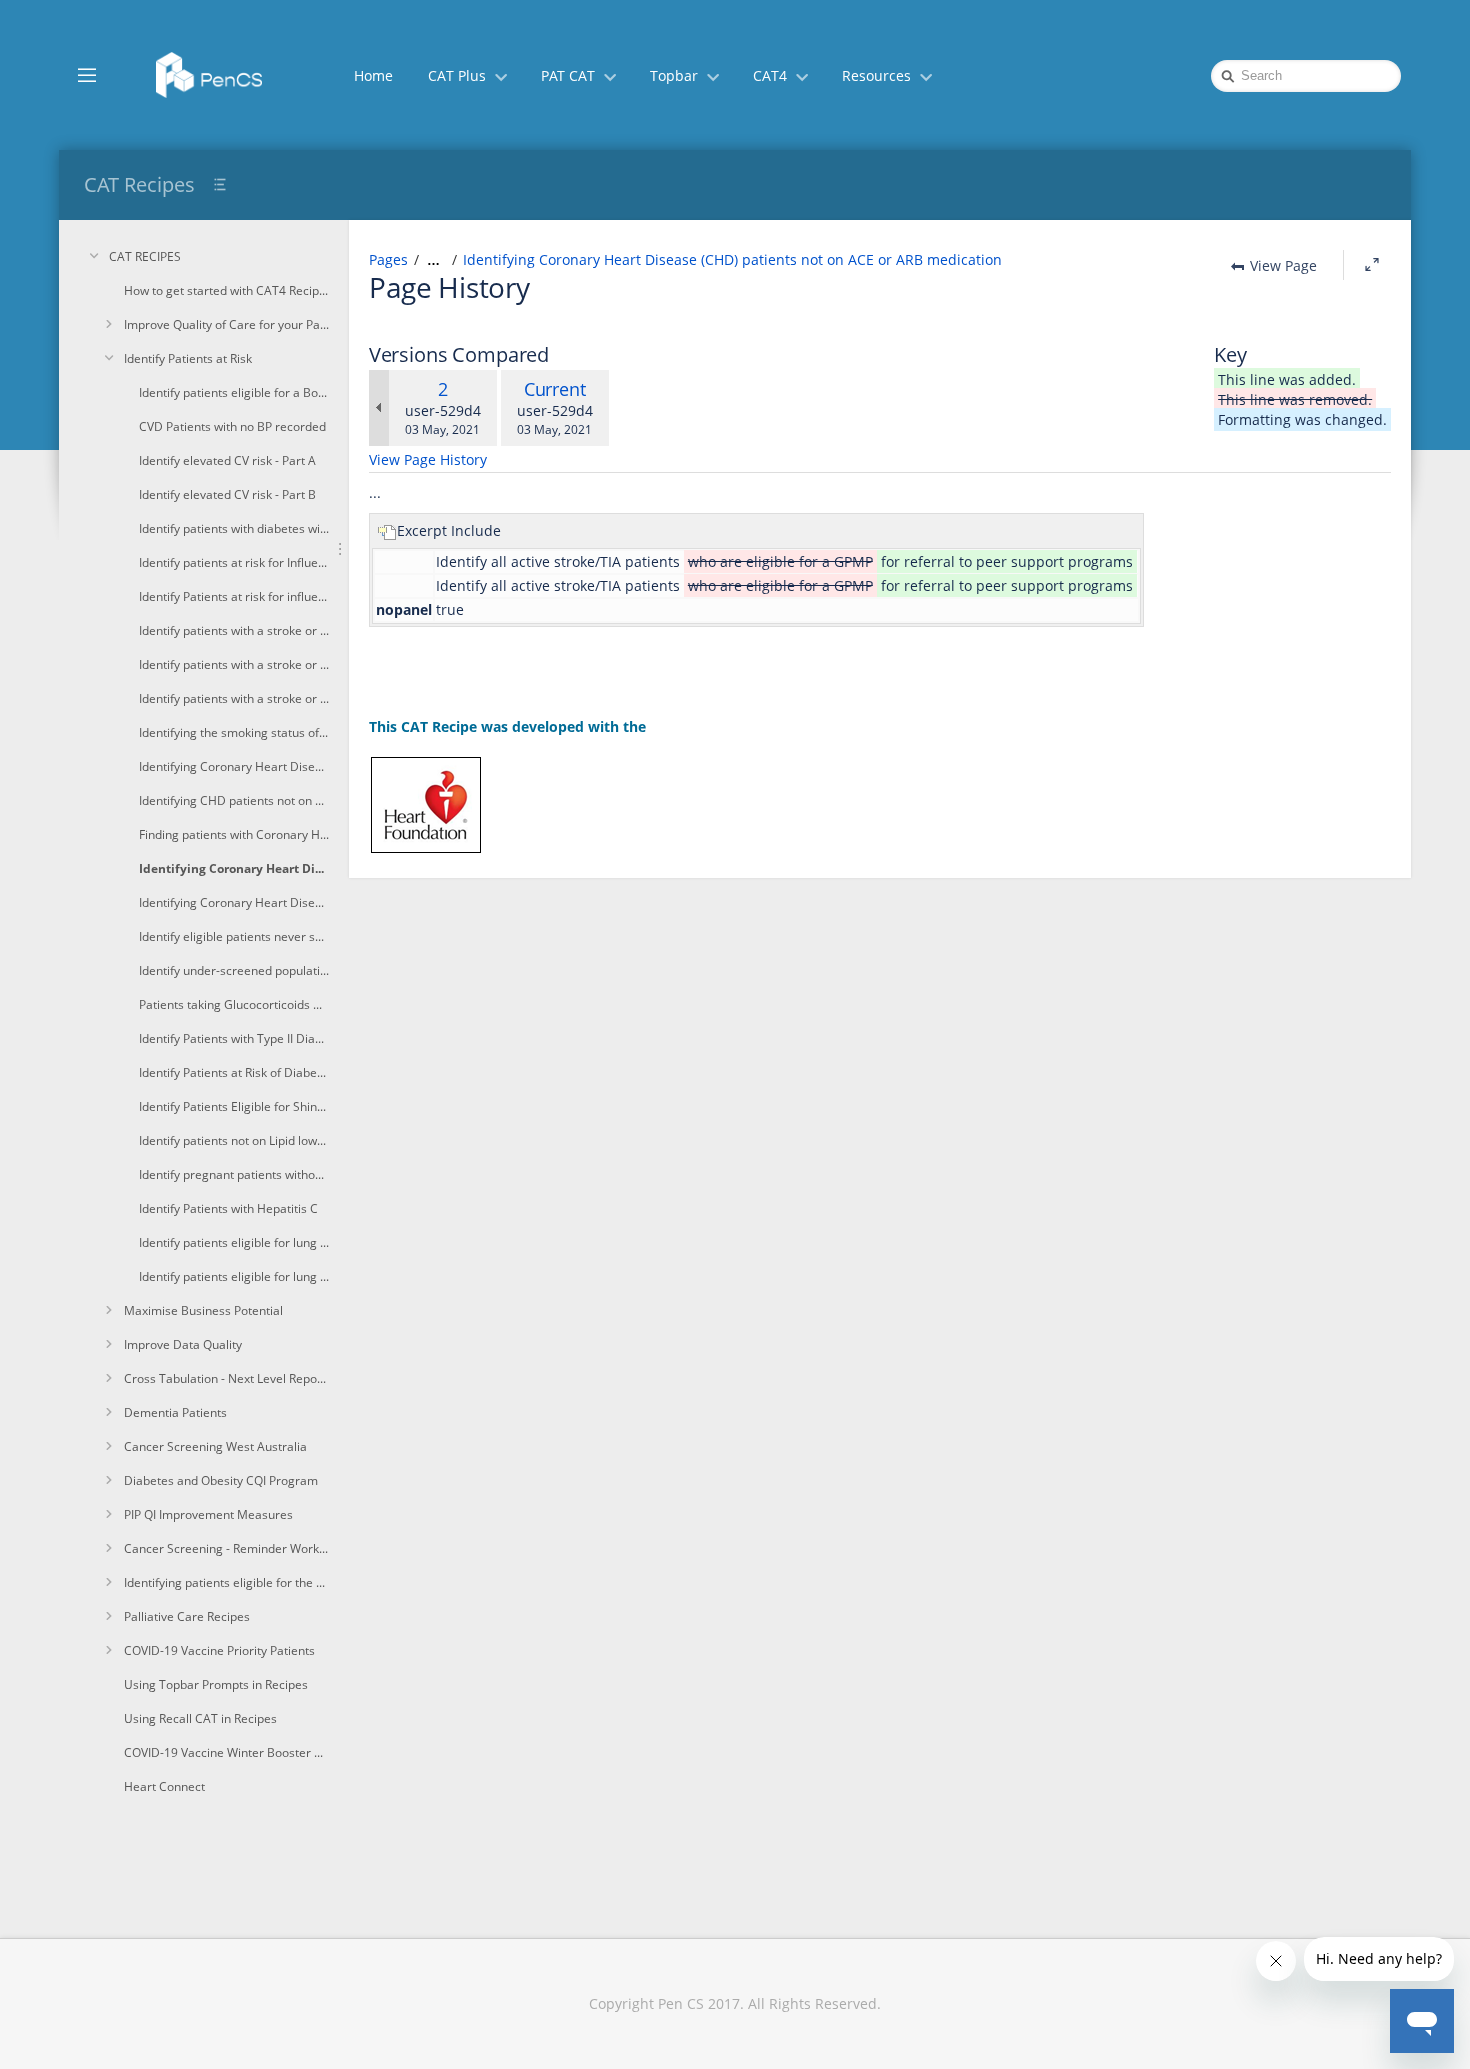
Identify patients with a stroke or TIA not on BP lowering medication (234, 630)
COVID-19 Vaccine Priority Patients (219, 1650)
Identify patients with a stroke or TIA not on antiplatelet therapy (234, 664)
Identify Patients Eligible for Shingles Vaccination (234, 1106)
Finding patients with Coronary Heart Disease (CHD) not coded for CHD (234, 834)
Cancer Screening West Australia (215, 1446)
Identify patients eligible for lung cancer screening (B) (234, 1276)
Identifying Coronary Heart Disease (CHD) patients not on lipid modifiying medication (234, 766)
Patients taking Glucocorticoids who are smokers (234, 1004)
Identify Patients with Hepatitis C (228, 1208)
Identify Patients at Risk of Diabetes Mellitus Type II (234, 1072)
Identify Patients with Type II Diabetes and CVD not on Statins (234, 1038)
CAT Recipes (139, 184)
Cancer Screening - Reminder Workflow (226, 1548)
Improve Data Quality (183, 1344)
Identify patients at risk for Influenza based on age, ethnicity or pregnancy (234, 562)
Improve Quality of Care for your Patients (226, 324)
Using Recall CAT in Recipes (200, 1718)
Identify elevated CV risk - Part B (227, 494)
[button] (87, 74)
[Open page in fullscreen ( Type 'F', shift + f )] (1372, 265)
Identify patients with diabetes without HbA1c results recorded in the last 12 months (234, 528)
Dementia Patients (175, 1412)
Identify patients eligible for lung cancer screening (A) (234, 1242)
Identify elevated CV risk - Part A (227, 460)
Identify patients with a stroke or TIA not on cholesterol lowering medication (234, 698)
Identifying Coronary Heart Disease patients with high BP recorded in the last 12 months (234, 902)
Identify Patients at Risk (188, 358)
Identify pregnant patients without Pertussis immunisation (234, 1174)
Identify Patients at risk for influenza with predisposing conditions (234, 596)
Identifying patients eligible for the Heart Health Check (226, 1582)
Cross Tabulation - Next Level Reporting (226, 1378)
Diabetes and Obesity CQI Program (221, 1480)
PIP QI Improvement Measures (208, 1514)
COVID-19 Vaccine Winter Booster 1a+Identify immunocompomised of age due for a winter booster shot (226, 1752)
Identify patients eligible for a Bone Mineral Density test (234, 392)
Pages (388, 259)
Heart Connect (164, 1786)
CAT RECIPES (145, 256)
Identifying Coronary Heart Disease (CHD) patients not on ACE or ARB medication (234, 868)
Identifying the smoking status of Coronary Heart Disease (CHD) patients (234, 732)
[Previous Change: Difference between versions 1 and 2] (379, 408)
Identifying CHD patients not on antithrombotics (234, 800)
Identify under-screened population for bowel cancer (234, 970)
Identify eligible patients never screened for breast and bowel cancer (234, 936)
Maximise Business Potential (203, 1310)
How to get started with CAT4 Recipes (226, 290)
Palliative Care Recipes (187, 1616)
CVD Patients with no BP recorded (232, 426)
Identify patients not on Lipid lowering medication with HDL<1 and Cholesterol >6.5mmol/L (234, 1140)
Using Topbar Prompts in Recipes (216, 1684)
